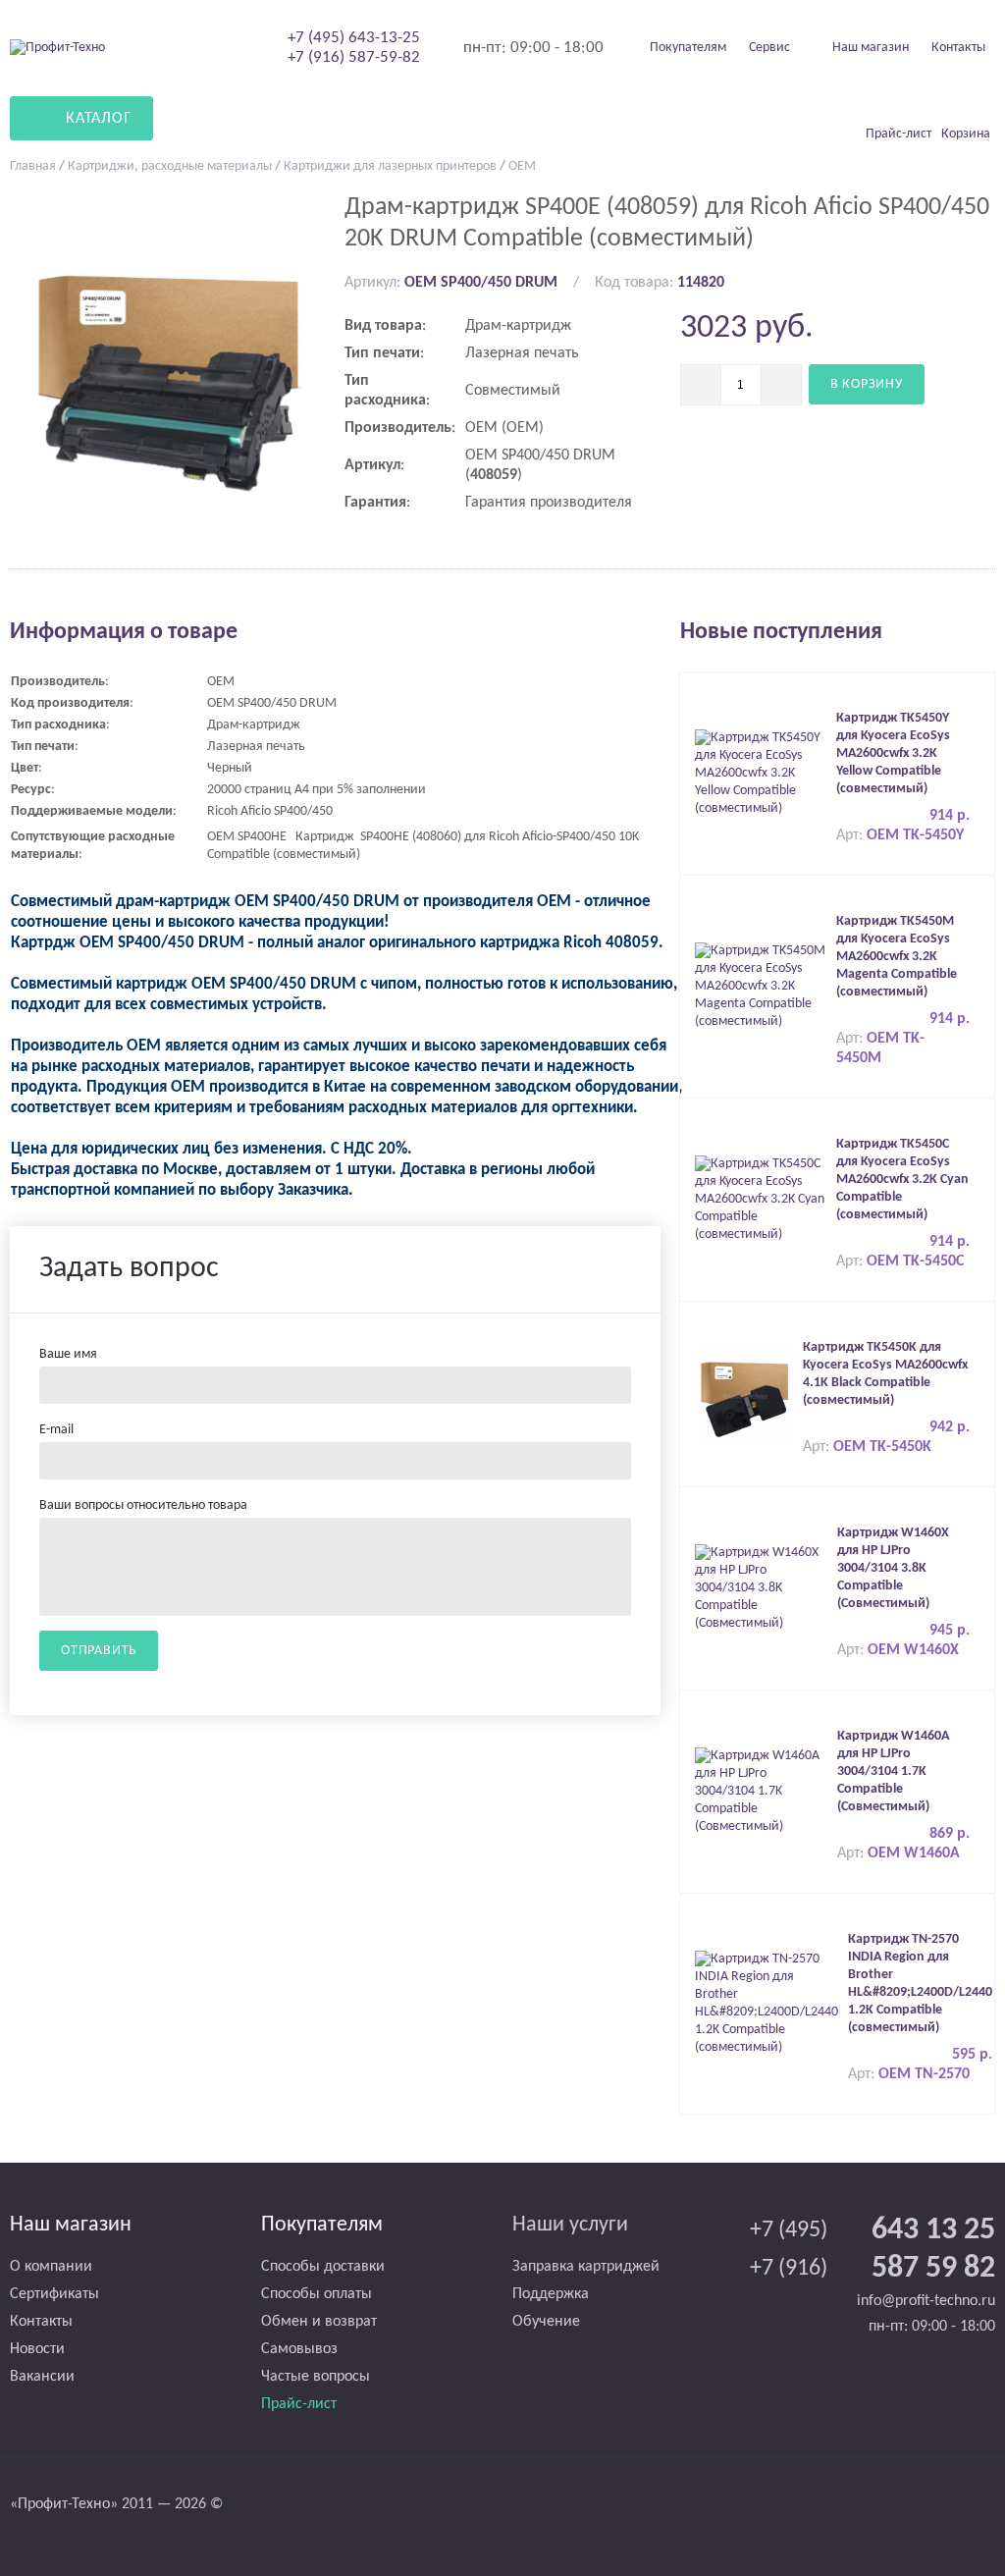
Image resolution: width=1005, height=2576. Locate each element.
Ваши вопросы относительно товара (143, 1505)
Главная (33, 166)
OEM (522, 166)
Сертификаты (54, 2294)
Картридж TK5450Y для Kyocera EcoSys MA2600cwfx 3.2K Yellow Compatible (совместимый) (893, 753)
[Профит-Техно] (57, 48)
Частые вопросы (316, 2377)
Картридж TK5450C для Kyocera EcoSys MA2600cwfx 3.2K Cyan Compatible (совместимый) (902, 1180)
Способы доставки (323, 2267)
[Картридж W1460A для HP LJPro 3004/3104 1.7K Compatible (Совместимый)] (761, 1791)
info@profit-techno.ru (926, 2301)
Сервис (769, 48)
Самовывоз (299, 2349)
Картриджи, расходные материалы (170, 166)
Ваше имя (68, 1354)
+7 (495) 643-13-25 (354, 38)
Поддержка (551, 2294)
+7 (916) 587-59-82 (354, 57)
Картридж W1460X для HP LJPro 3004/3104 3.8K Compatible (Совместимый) (893, 1568)
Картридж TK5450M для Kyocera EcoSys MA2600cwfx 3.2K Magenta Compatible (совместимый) (897, 957)
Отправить (99, 1651)
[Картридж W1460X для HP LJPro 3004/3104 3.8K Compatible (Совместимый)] (761, 1588)
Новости (37, 2349)
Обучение (546, 2322)
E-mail (56, 1430)
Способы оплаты (317, 2294)
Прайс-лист (299, 2404)
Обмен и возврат (319, 2322)
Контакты (958, 48)
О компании (51, 2267)
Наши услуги (570, 2225)
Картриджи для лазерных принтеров (390, 166)
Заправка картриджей (586, 2267)
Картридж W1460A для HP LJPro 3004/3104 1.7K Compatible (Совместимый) (893, 1771)
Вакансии (42, 2377)
